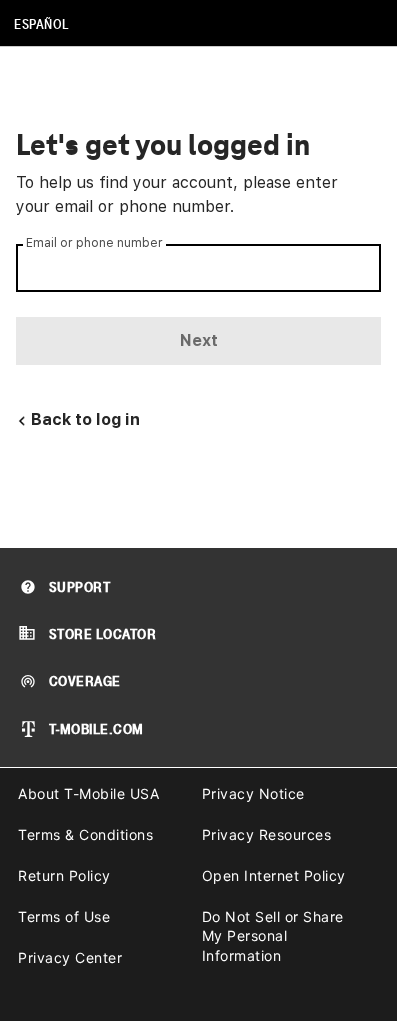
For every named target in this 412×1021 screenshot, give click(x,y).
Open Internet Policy (274, 875)
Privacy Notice (253, 793)
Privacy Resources (267, 834)
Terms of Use (64, 916)
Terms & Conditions (85, 834)
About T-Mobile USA (88, 793)
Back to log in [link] (85, 419)
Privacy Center (70, 957)
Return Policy (64, 875)
